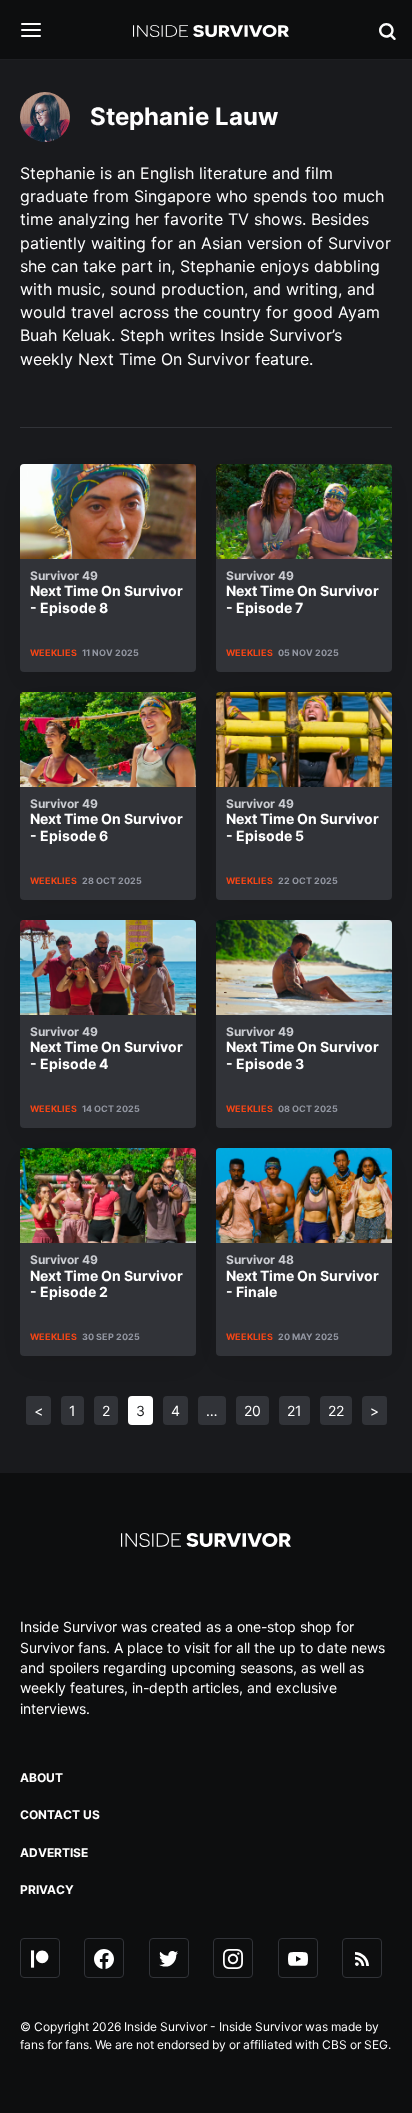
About (41, 1777)
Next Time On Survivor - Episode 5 (302, 820)
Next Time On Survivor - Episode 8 (106, 592)
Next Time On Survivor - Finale (302, 1276)
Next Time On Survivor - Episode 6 (106, 820)
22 (336, 1410)
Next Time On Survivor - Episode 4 (106, 1048)
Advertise (54, 1852)
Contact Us (60, 1814)
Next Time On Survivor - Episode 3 (302, 1048)
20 (252, 1410)
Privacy (47, 1889)
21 (294, 1410)
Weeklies (53, 652)
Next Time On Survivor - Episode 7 (302, 592)
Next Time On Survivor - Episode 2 (106, 1276)
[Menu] (46, 31)
